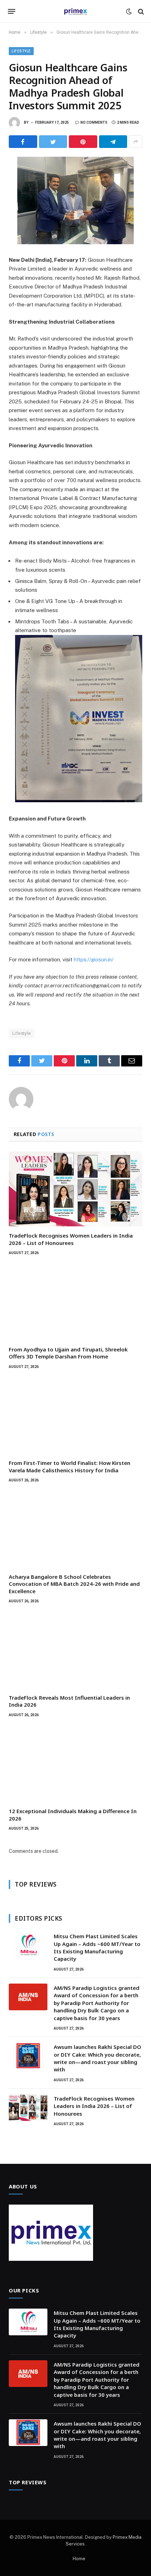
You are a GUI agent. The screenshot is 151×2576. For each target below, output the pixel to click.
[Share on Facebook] (23, 142)
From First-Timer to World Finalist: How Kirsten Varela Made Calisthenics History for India (70, 1466)
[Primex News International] (75, 11)
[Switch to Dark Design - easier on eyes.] (129, 12)
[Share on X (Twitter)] (53, 142)
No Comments (94, 122)
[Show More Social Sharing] (136, 142)
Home (79, 2559)
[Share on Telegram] (113, 142)
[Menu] (12, 12)
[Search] (140, 11)
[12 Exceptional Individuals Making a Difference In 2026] (75, 1765)
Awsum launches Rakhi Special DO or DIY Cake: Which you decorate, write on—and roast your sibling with (97, 2058)
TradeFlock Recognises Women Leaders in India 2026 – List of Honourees (71, 1239)
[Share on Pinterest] (83, 142)
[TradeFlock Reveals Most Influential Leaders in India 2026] (75, 1651)
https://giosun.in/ (94, 959)
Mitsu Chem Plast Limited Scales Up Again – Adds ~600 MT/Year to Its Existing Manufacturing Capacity (97, 1947)
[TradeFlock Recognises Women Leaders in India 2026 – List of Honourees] (75, 1189)
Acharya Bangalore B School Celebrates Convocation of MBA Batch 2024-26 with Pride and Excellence (74, 1584)
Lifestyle (21, 51)
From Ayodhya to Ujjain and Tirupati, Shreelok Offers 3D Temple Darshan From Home (68, 1353)
